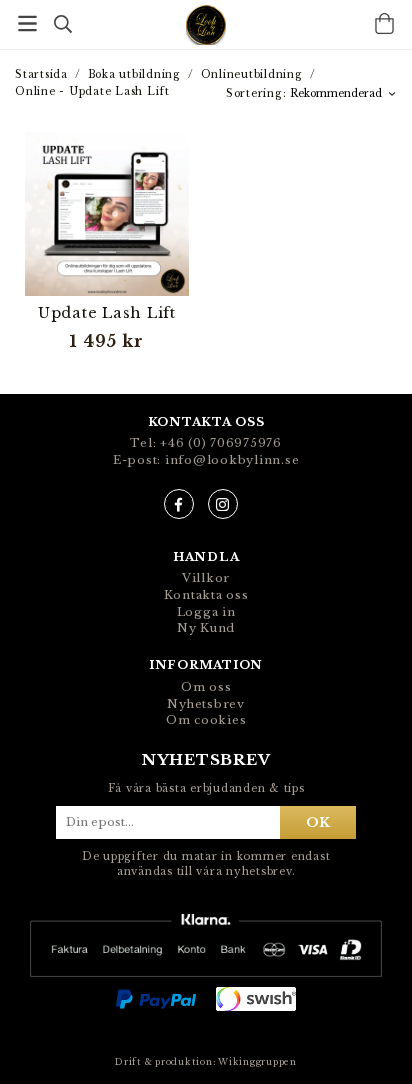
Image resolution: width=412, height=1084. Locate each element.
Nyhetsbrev (206, 704)
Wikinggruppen (257, 1062)
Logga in (206, 612)
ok (318, 822)
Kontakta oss (206, 595)
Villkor (206, 578)
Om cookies (206, 720)
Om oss (206, 687)
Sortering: (258, 93)
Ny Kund (206, 628)
